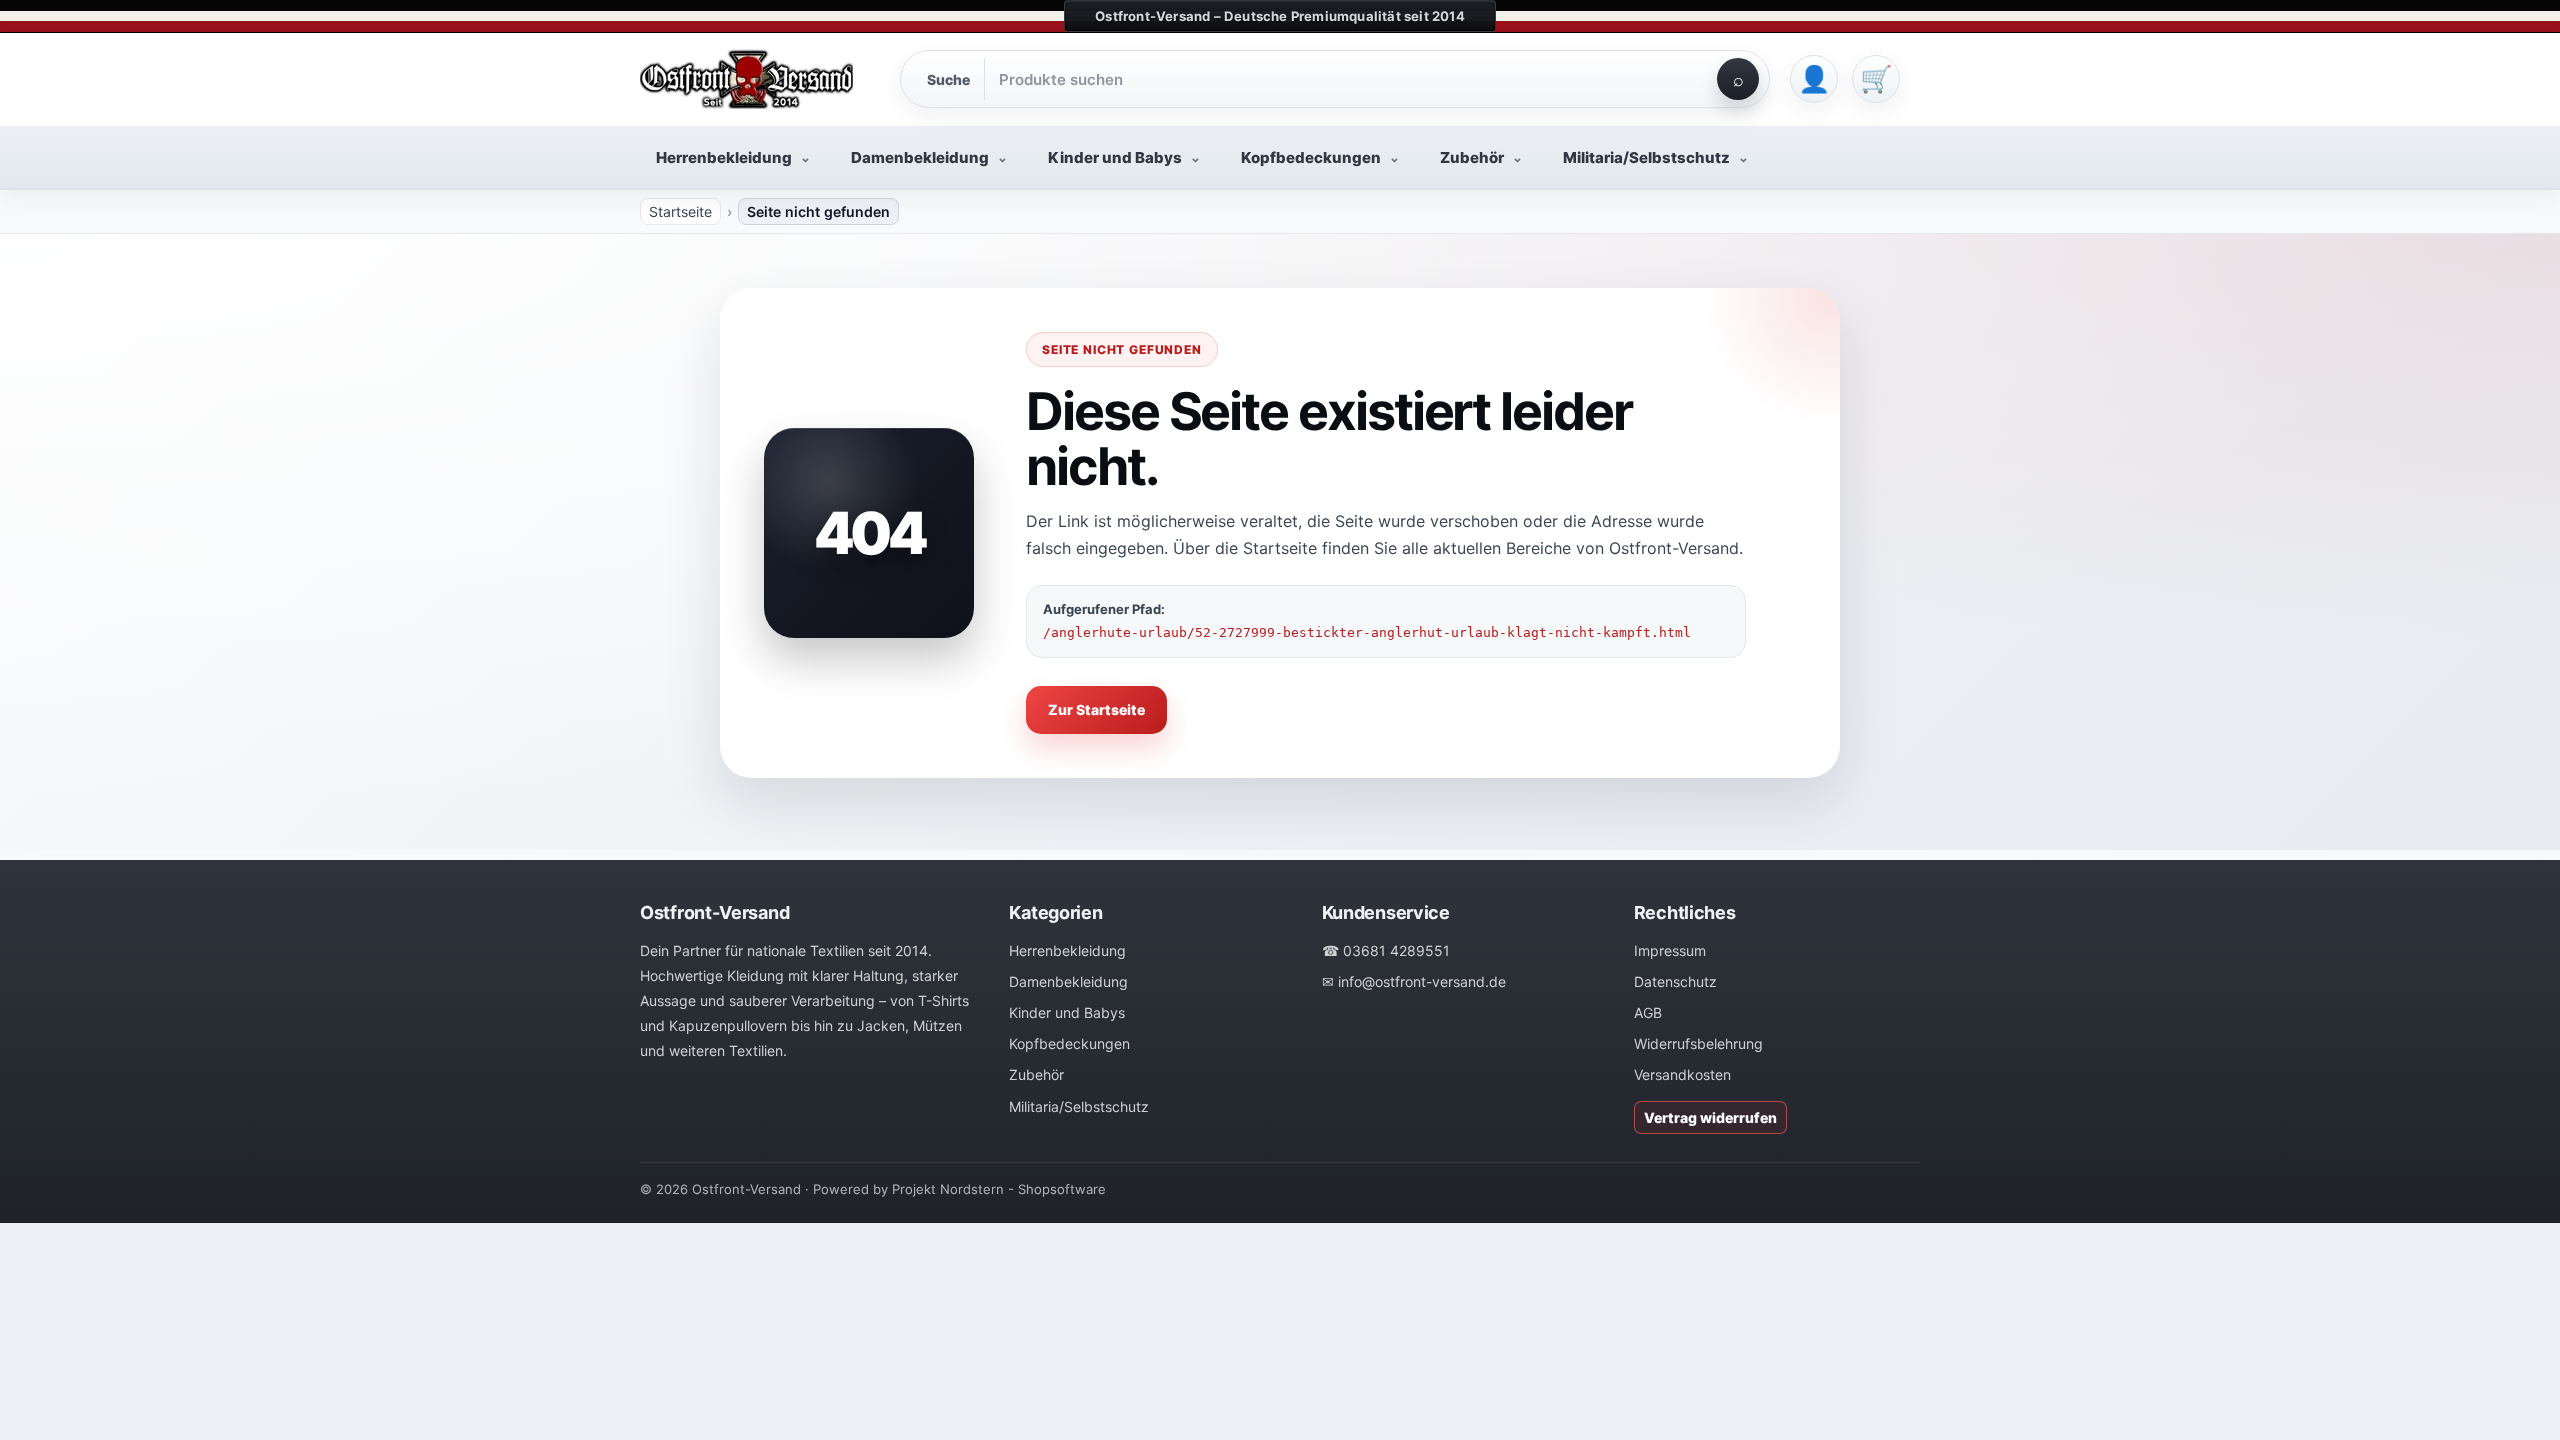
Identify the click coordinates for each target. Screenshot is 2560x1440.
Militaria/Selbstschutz (1079, 1106)
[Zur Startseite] (760, 79)
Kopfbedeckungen (1069, 1043)
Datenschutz (1675, 981)
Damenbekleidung (1068, 981)
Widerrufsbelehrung (1698, 1043)
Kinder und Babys (1067, 1012)
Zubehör (1036, 1074)
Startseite (680, 211)
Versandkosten (1682, 1074)
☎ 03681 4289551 (1386, 950)
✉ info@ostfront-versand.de (1414, 981)
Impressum (1670, 950)
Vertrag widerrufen (1710, 1117)
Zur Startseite (1096, 709)
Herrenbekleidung (1067, 950)
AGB (1648, 1012)
